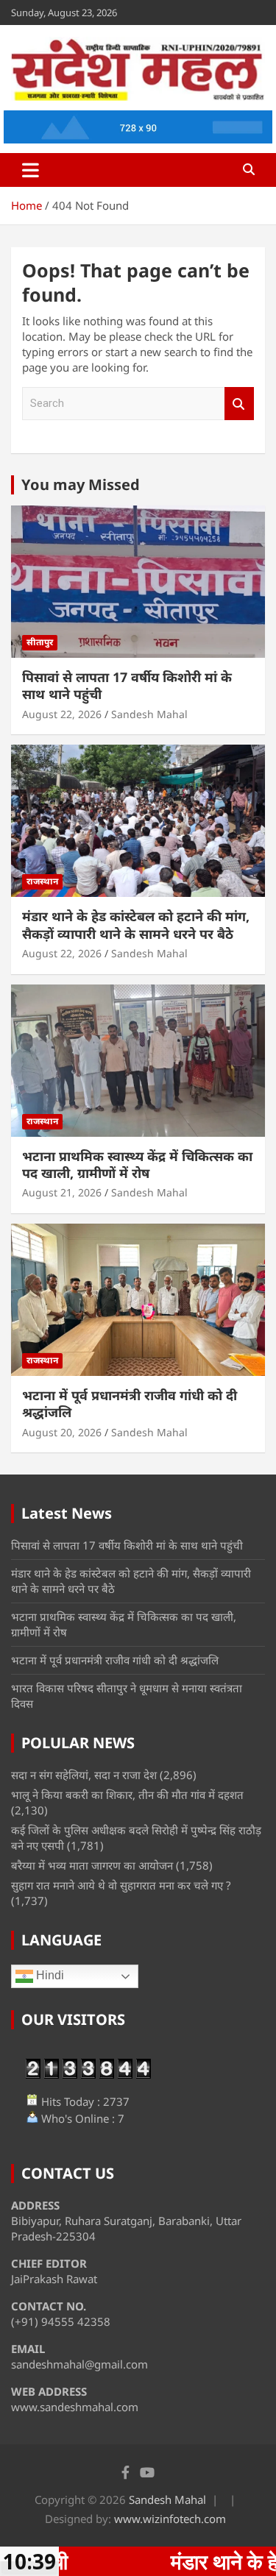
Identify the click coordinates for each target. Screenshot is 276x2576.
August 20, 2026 (62, 1432)
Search (239, 404)
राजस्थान (42, 881)
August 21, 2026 (62, 1192)
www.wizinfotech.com (170, 2519)
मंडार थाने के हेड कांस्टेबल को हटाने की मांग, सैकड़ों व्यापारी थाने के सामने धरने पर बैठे (136, 925)
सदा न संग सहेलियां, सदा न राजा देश (84, 1775)
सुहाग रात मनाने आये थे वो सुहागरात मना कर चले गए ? (121, 1885)
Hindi (49, 1976)
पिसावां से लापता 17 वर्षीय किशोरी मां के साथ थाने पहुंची (127, 685)
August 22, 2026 (62, 714)
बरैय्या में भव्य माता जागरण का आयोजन (92, 1865)
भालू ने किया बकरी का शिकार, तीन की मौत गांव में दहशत (127, 1795)
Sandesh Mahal (149, 714)
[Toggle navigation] (31, 170)
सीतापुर (40, 642)
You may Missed (81, 485)
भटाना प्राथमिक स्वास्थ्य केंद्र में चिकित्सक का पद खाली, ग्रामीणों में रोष (137, 1164)
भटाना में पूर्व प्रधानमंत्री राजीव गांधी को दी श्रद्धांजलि (130, 1404)
